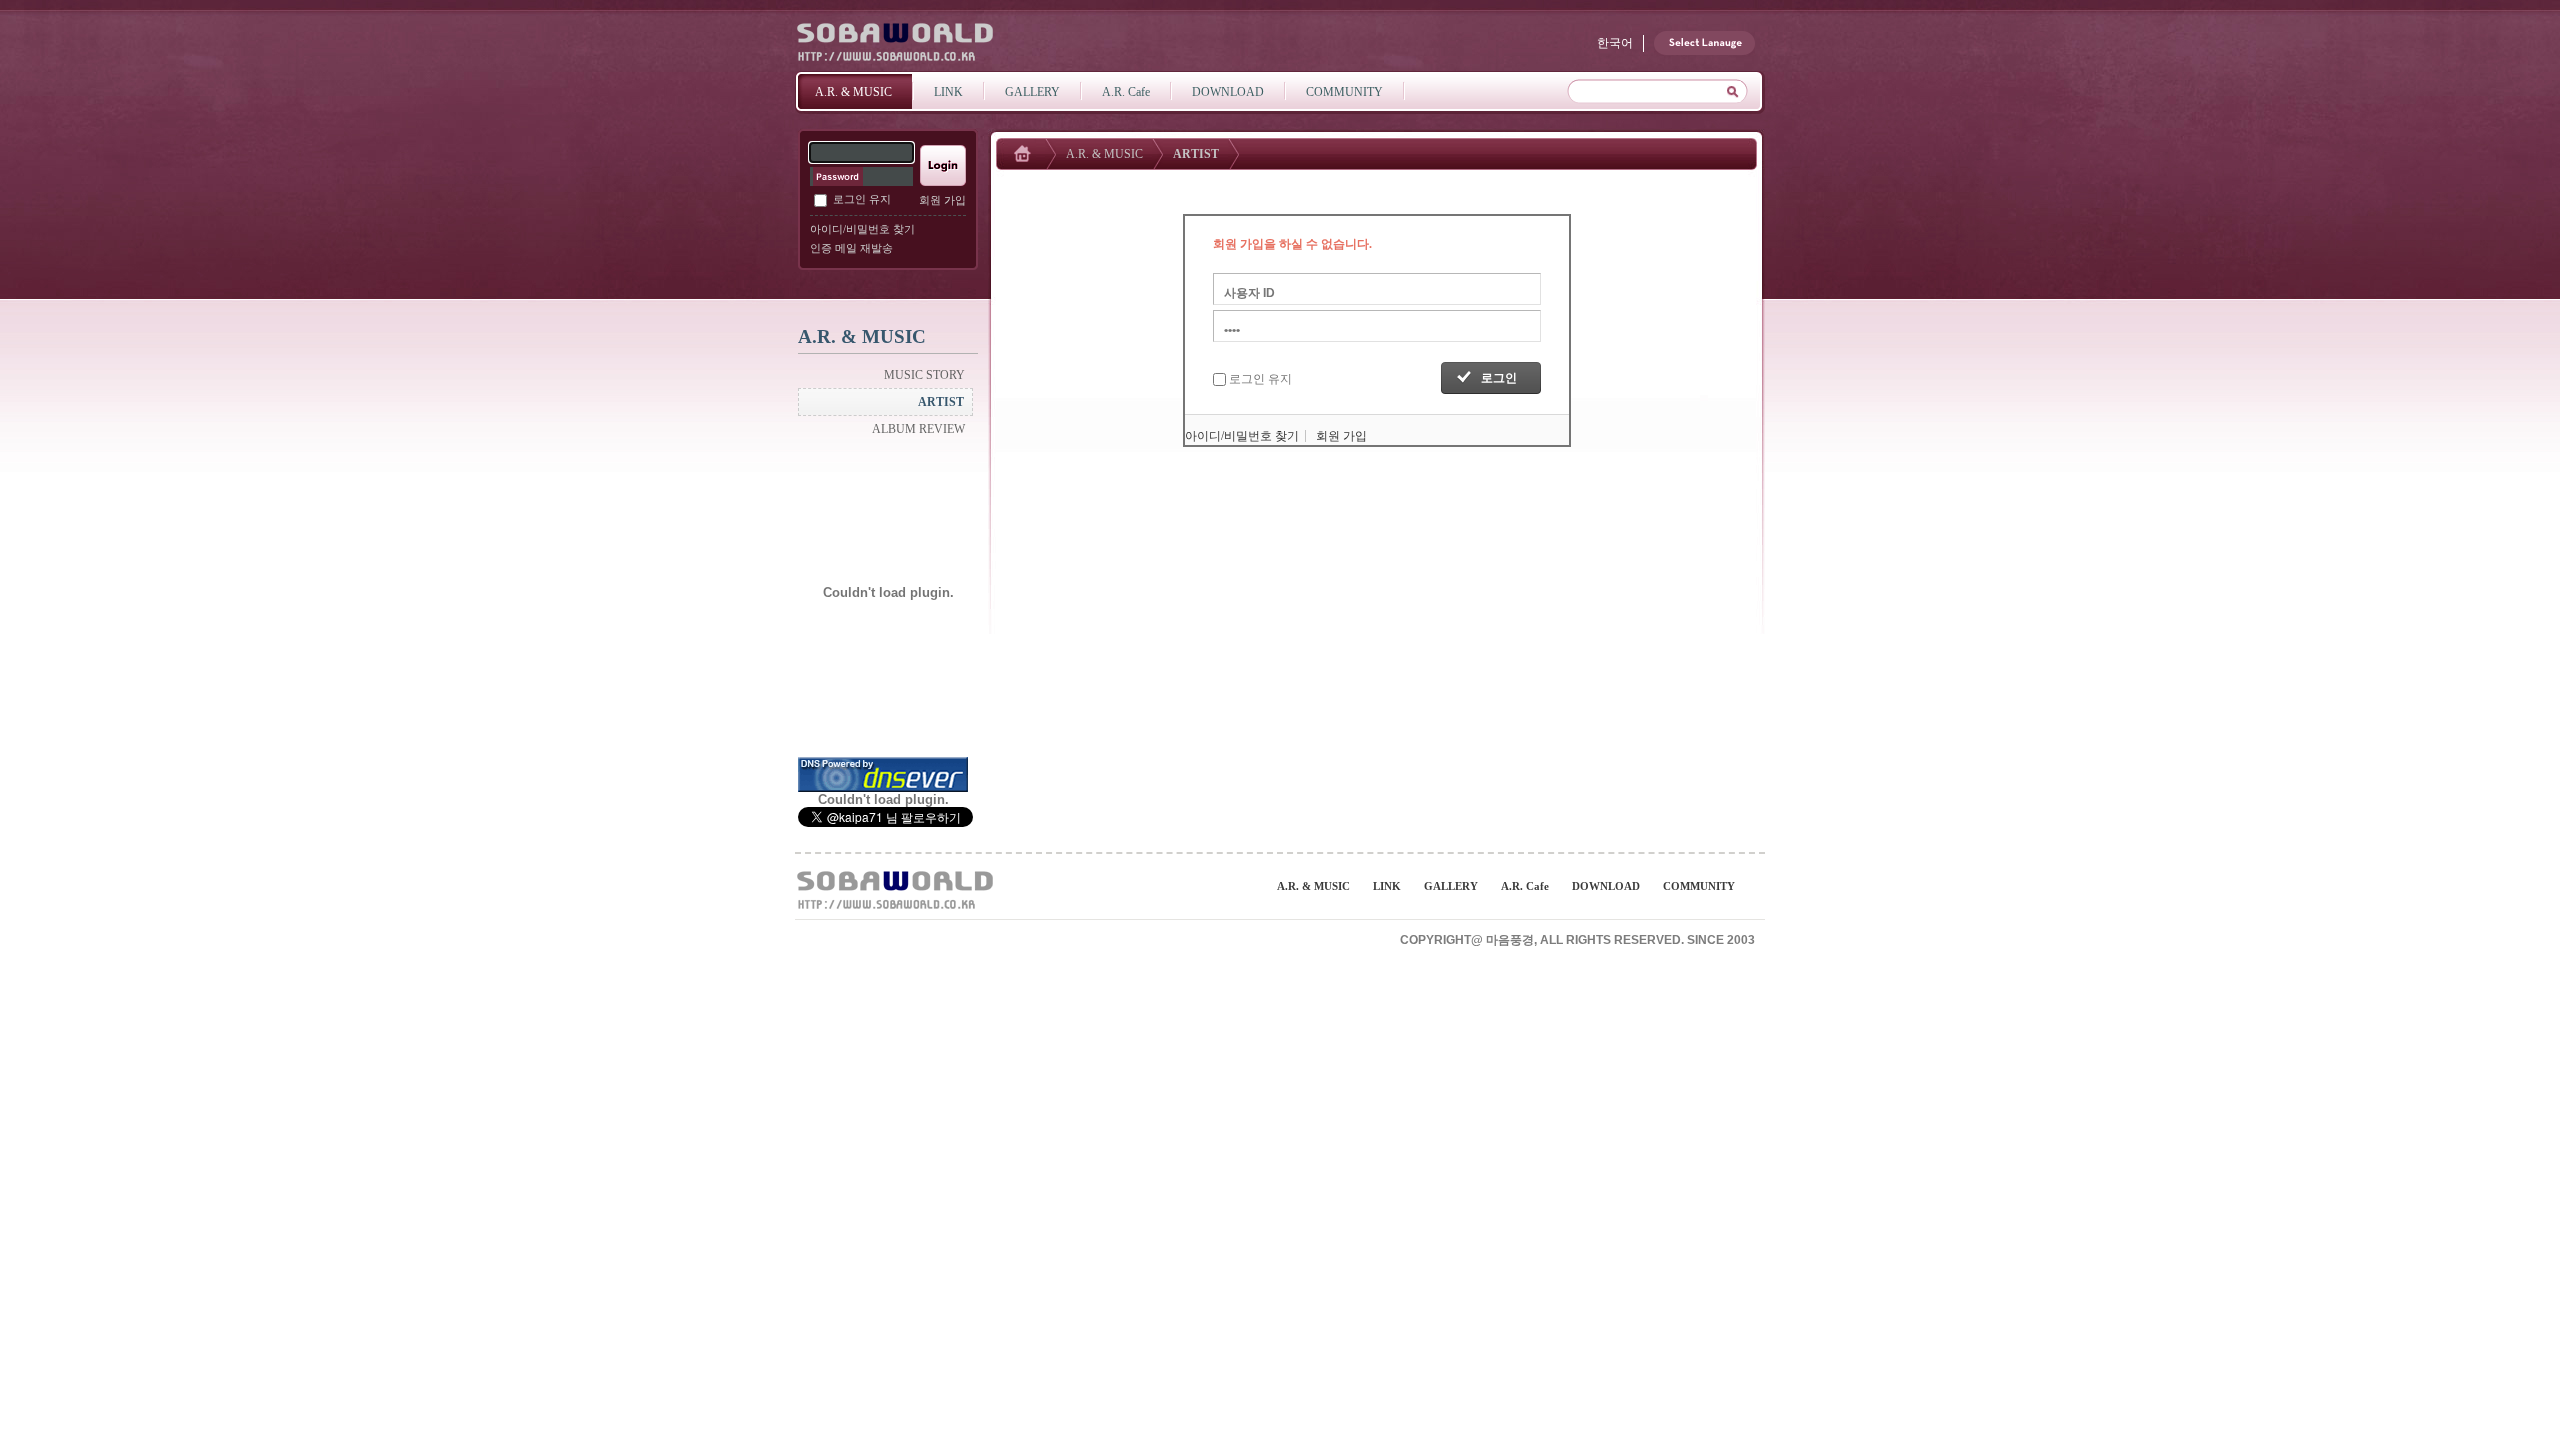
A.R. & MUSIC (1104, 154)
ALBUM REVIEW (918, 429)
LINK (1387, 886)
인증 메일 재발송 (851, 248)
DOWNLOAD (1606, 886)
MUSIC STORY (924, 375)
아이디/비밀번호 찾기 (862, 229)
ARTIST (941, 402)
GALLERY (1451, 886)
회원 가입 (942, 200)
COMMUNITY (1699, 886)
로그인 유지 (862, 199)
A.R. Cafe (1525, 886)
